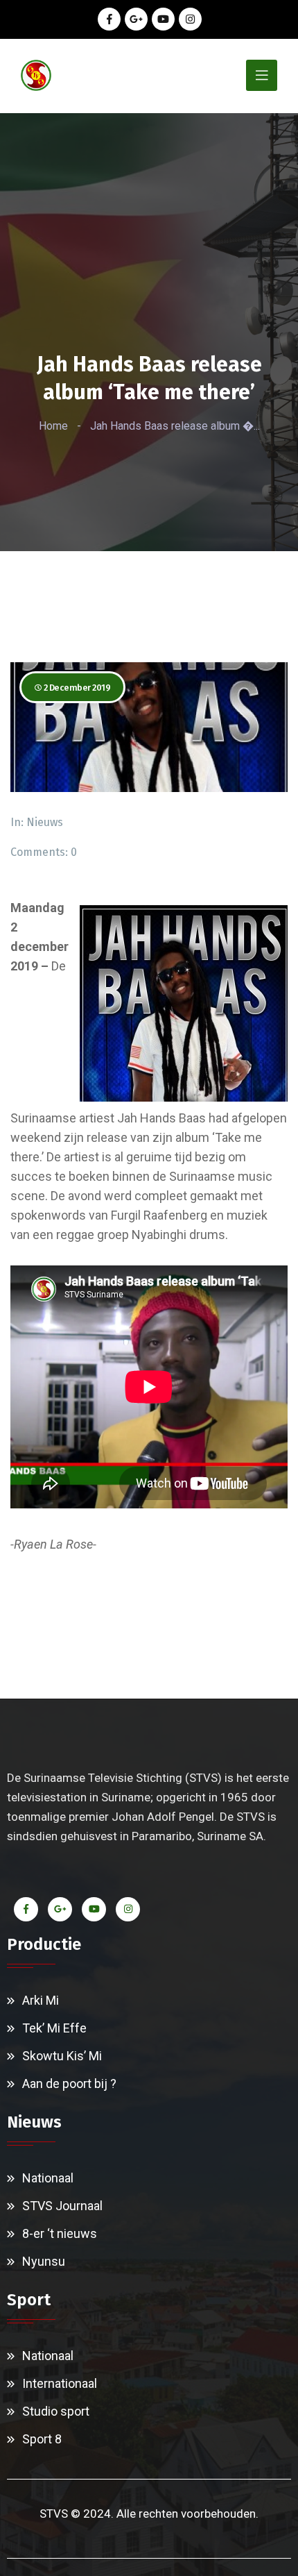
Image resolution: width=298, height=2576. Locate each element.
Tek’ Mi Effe (54, 2028)
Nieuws (45, 822)
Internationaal (60, 2383)
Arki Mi (41, 2000)
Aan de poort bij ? (69, 2083)
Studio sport (56, 2411)
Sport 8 (42, 2439)
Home (53, 426)
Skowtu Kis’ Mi (62, 2056)
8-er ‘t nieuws (60, 2233)
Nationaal (48, 2178)
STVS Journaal (62, 2206)
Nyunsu (44, 2261)
